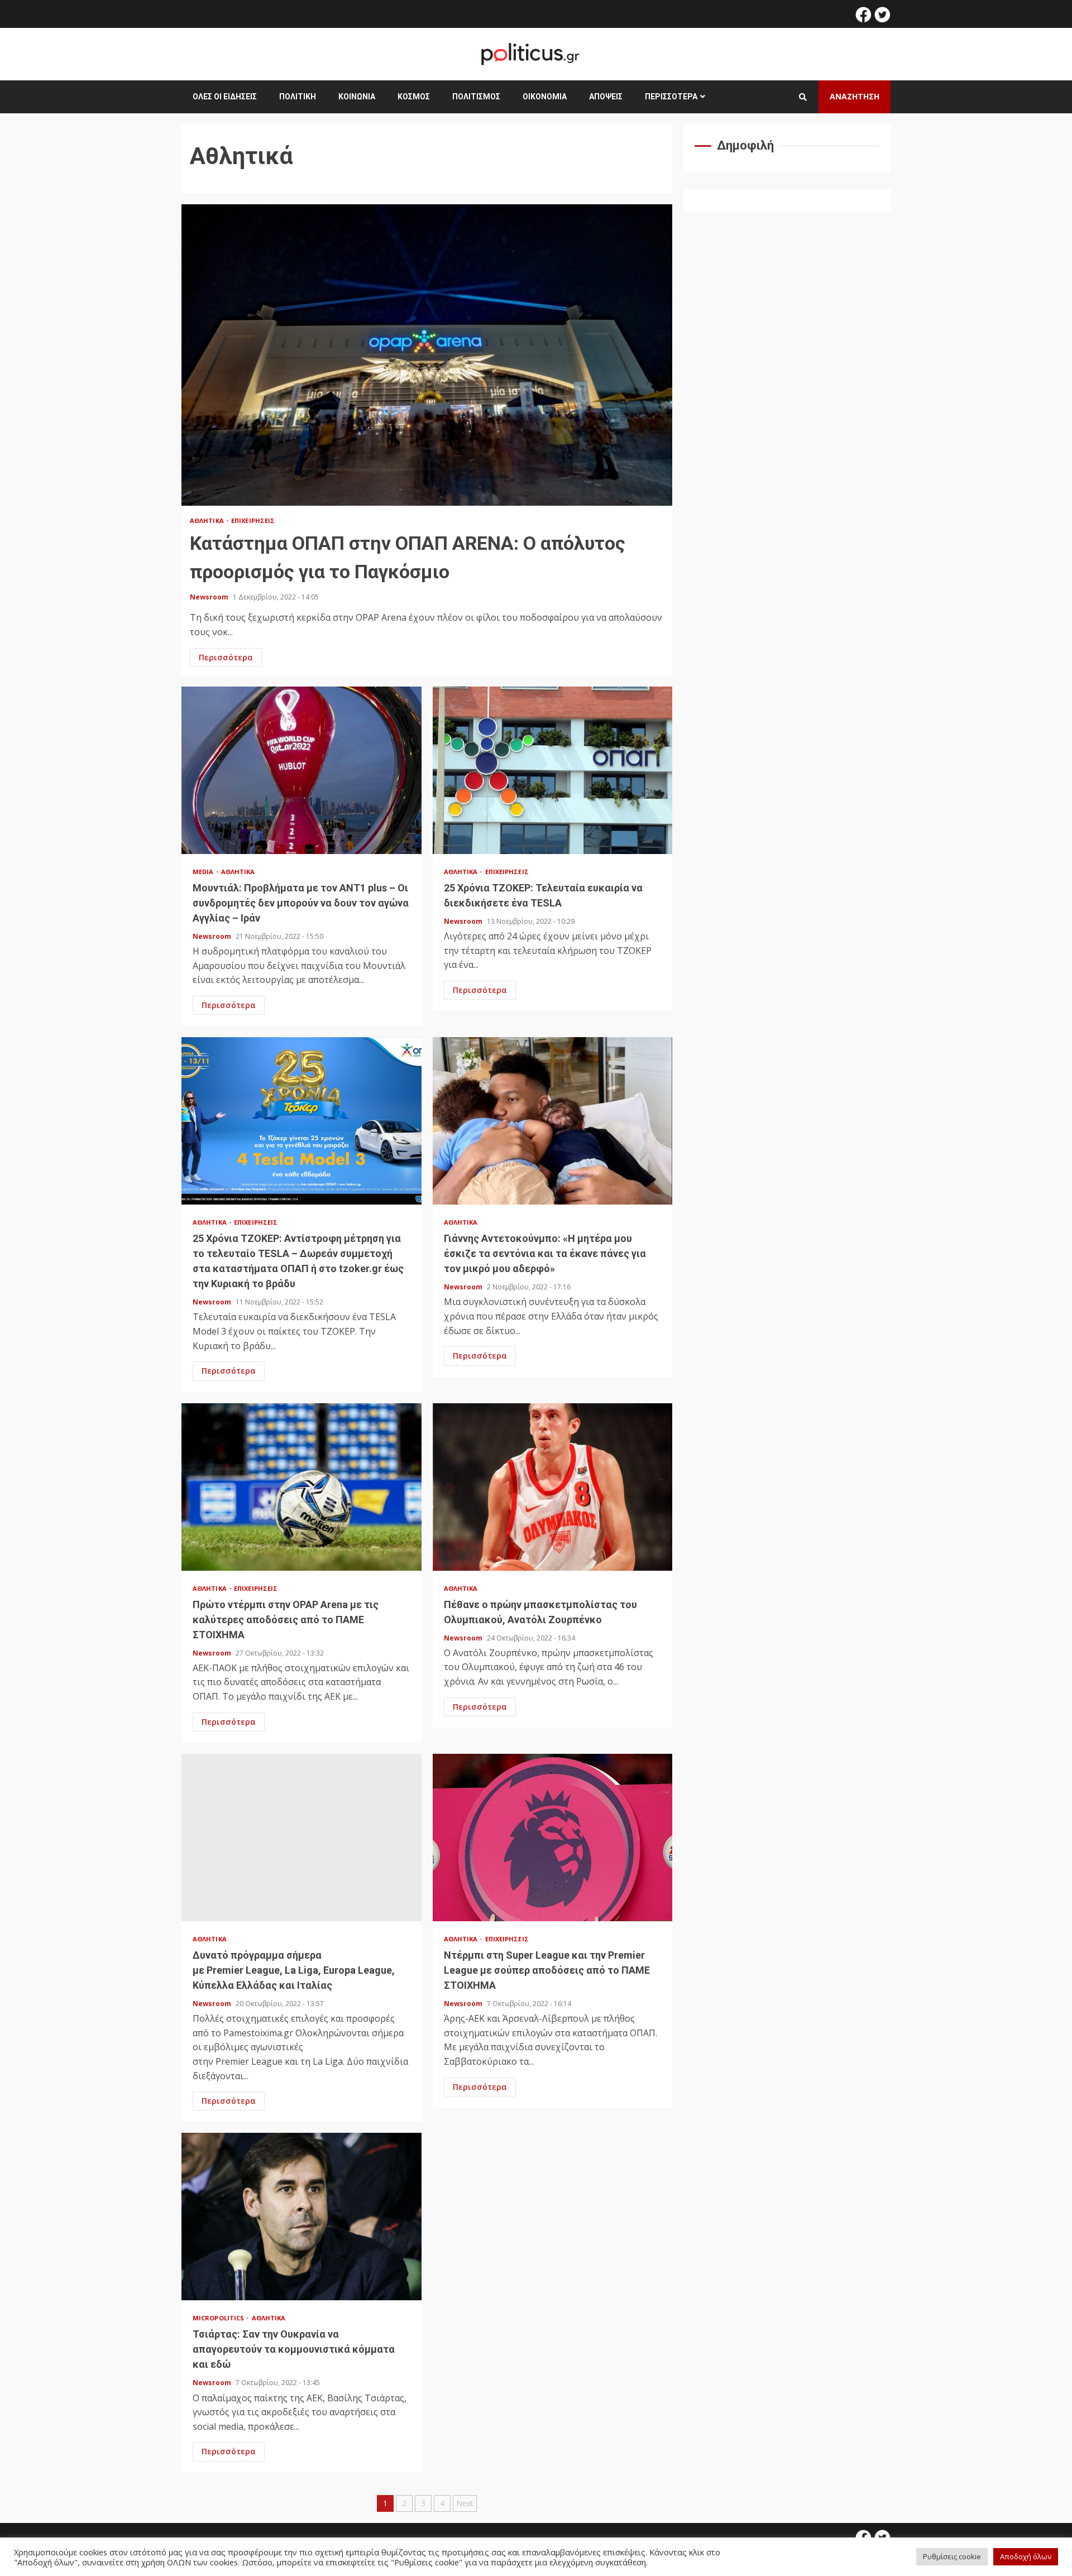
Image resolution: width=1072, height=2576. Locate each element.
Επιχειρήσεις (253, 521)
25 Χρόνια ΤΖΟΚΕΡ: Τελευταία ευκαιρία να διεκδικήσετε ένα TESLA (553, 770)
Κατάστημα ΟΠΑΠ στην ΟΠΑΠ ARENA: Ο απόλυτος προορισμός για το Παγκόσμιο (427, 355)
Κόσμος (414, 97)
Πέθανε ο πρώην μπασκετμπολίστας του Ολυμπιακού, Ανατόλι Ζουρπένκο (553, 1487)
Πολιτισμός (476, 97)
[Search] (803, 97)
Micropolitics (219, 2318)
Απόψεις (606, 97)
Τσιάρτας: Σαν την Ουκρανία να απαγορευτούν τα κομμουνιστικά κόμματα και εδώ (301, 2217)
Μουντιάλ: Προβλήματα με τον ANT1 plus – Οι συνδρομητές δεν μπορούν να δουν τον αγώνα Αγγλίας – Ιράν (301, 770)
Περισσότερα (671, 97)
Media (204, 872)
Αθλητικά (208, 521)
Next (465, 2503)
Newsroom (210, 597)
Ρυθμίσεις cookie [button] (952, 2556)
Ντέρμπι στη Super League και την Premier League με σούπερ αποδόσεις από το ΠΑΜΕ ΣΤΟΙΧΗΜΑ (553, 1838)
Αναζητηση (855, 96)
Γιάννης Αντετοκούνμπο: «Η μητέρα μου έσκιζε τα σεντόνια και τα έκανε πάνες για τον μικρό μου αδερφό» (553, 1121)
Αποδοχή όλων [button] (1026, 2556)
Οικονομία (545, 97)
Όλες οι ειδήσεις (225, 97)
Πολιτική (298, 97)
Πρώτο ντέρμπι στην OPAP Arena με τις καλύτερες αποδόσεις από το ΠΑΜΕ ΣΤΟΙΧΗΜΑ (301, 1487)
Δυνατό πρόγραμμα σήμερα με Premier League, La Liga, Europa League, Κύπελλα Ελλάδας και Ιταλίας (301, 1838)
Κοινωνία (357, 97)
